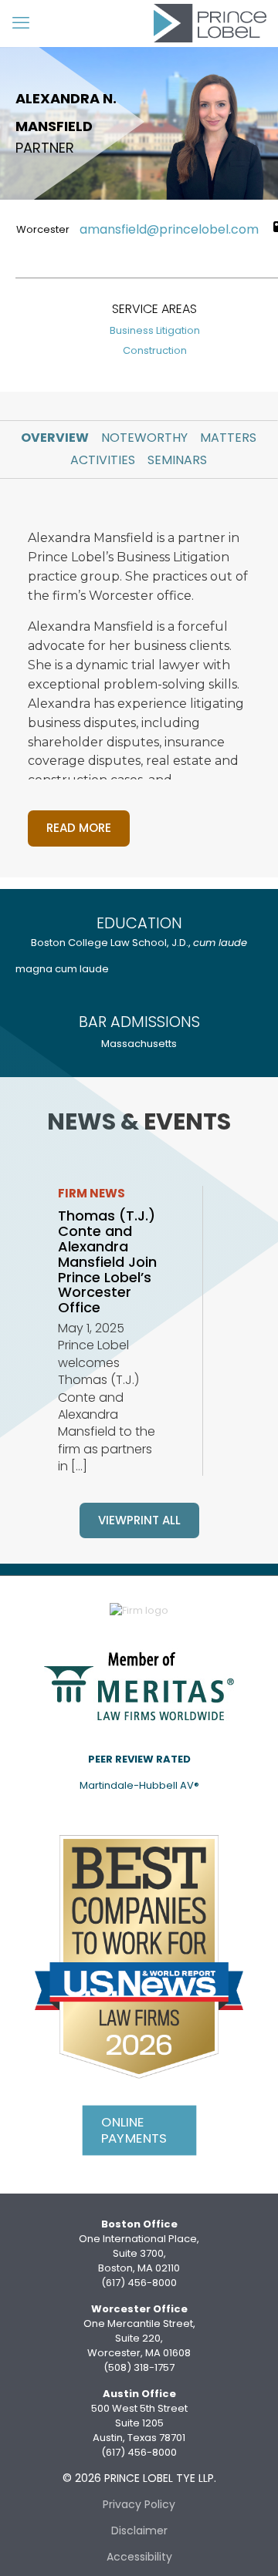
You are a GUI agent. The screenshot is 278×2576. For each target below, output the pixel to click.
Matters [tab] (228, 438)
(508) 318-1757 (139, 2367)
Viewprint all (139, 1520)
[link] (139, 1685)
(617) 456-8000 (139, 2283)
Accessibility (139, 2557)
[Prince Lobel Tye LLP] (210, 23)
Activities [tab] (103, 460)
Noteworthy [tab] (144, 438)
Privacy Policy (139, 2504)
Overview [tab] (55, 438)
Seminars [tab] (177, 460)
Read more (79, 828)
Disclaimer (139, 2531)
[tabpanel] (139, 678)
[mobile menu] (21, 23)
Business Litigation (155, 330)
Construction (155, 350)
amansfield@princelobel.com (169, 230)
